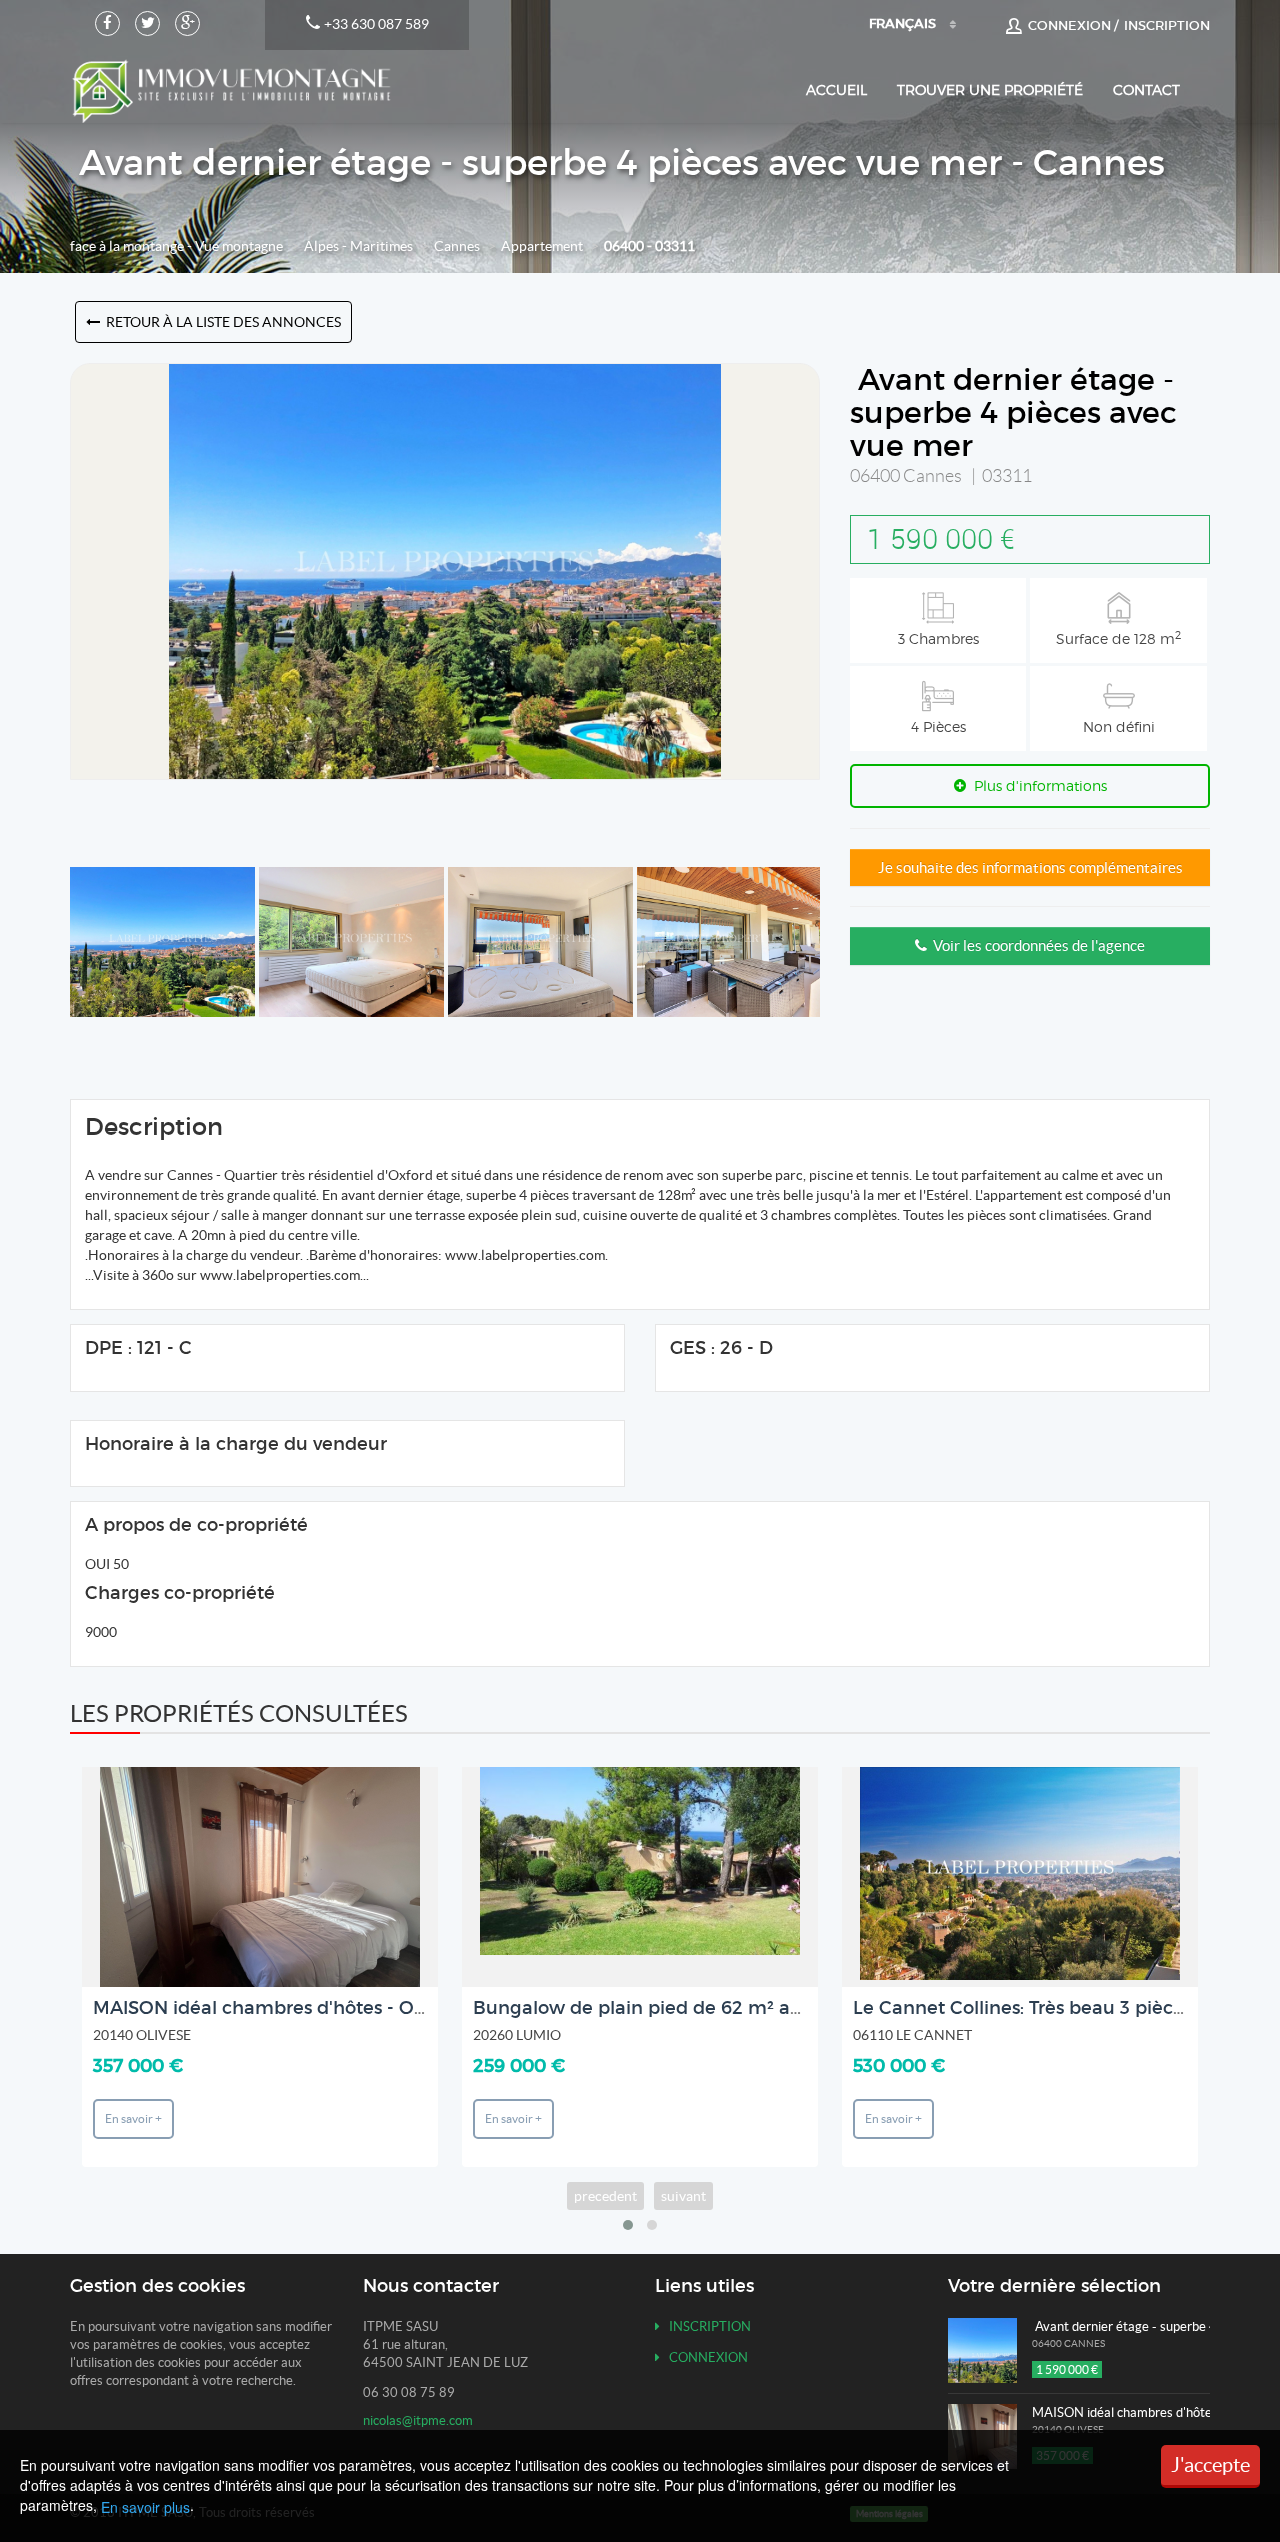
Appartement (542, 246)
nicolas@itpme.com (418, 2420)
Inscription (705, 2326)
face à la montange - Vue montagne (176, 246)
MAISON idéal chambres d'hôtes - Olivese (278, 2008)
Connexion (704, 2357)
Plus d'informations (1036, 785)
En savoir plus (145, 2507)
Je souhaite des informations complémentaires (1030, 867)
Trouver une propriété (990, 89)
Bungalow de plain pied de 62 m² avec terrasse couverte (725, 2008)
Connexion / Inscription (1116, 25)
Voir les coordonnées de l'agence (1036, 945)
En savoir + (133, 2118)
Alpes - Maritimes (358, 246)
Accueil (836, 89)
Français (902, 23)
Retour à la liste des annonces (220, 322)
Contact (1146, 89)
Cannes (457, 246)
